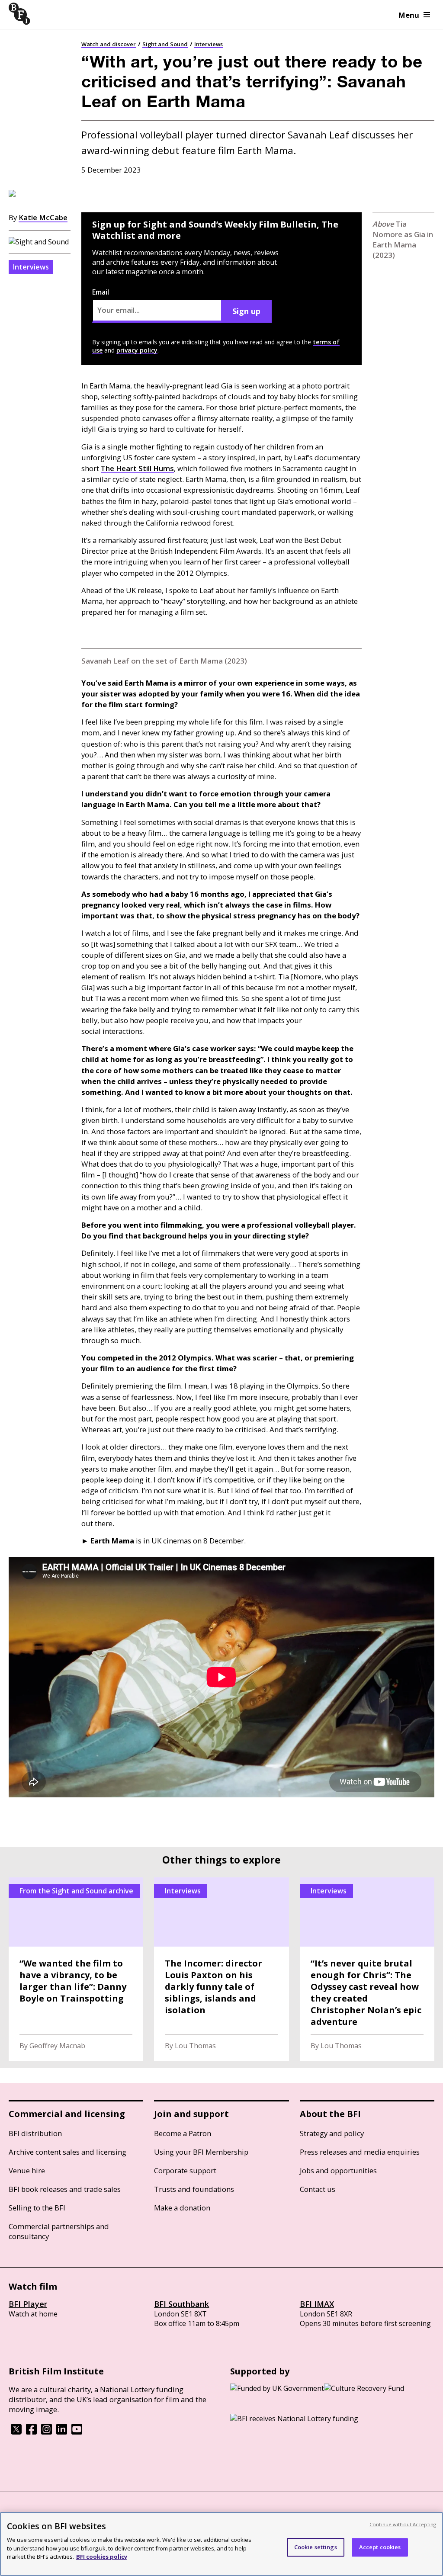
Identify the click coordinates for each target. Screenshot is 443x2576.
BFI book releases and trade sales (65, 2189)
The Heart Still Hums (137, 468)
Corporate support (185, 2170)
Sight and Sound (165, 44)
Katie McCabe (43, 217)
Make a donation (182, 2208)
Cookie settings (316, 2547)
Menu (409, 15)
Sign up (246, 311)
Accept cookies (380, 2547)
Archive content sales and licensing (67, 2152)
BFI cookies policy (102, 2557)
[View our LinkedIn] (62, 2432)
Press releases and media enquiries (360, 2152)
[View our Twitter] (16, 2432)
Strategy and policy (332, 2133)
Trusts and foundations (194, 2189)
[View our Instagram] (47, 2432)
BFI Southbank (181, 2304)
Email (101, 292)
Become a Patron (183, 2133)
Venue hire (27, 2170)
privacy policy (137, 350)
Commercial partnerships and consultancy (59, 2231)
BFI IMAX (317, 2304)
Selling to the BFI (37, 2208)
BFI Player (28, 2304)
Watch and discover (109, 44)
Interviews (209, 44)
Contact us (318, 2189)
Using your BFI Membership (201, 2152)
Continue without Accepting (403, 2524)
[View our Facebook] (31, 2432)
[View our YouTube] (77, 2432)
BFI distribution (35, 2133)
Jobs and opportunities (338, 2170)
